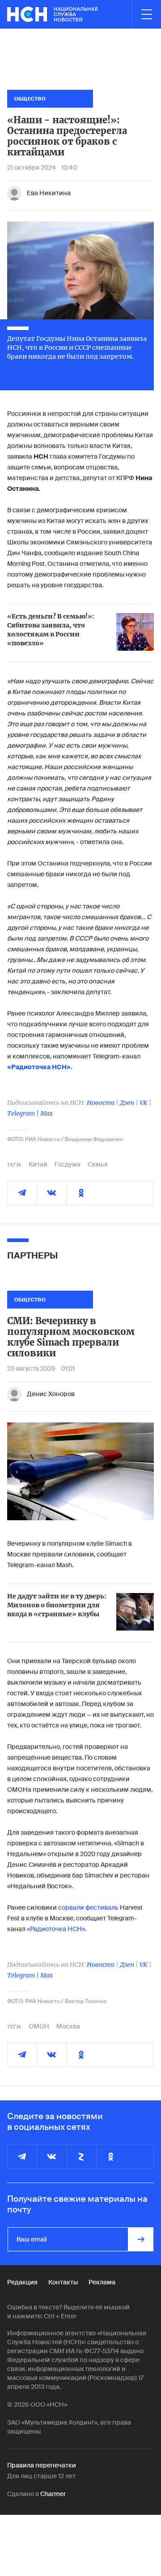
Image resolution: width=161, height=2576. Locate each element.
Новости (101, 1103)
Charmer (53, 2494)
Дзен (127, 1103)
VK (144, 1103)
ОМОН (39, 2026)
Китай (38, 1164)
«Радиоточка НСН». (57, 1929)
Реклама (102, 2282)
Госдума (68, 1164)
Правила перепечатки (42, 2465)
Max (47, 1113)
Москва (68, 2026)
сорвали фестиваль (88, 1907)
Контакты (63, 2282)
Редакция (22, 2282)
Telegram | (24, 1113)
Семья (98, 1164)
